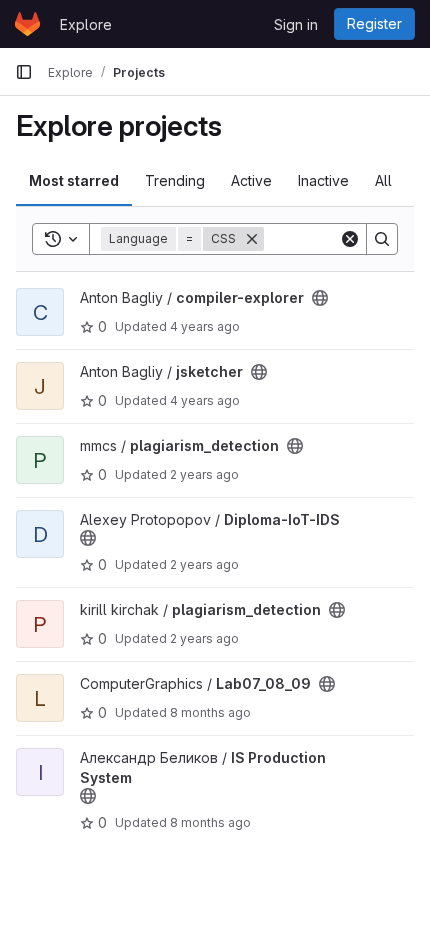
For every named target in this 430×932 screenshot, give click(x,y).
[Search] (382, 239)
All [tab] (383, 180)
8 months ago (210, 712)
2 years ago (204, 474)
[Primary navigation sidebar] (24, 72)
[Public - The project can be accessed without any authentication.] (320, 298)
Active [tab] (251, 180)
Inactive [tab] (323, 180)
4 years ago (205, 326)
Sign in (296, 24)
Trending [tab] (175, 180)
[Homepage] (27, 24)
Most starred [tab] (74, 180)
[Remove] (252, 239)
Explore (86, 24)
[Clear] (350, 239)
